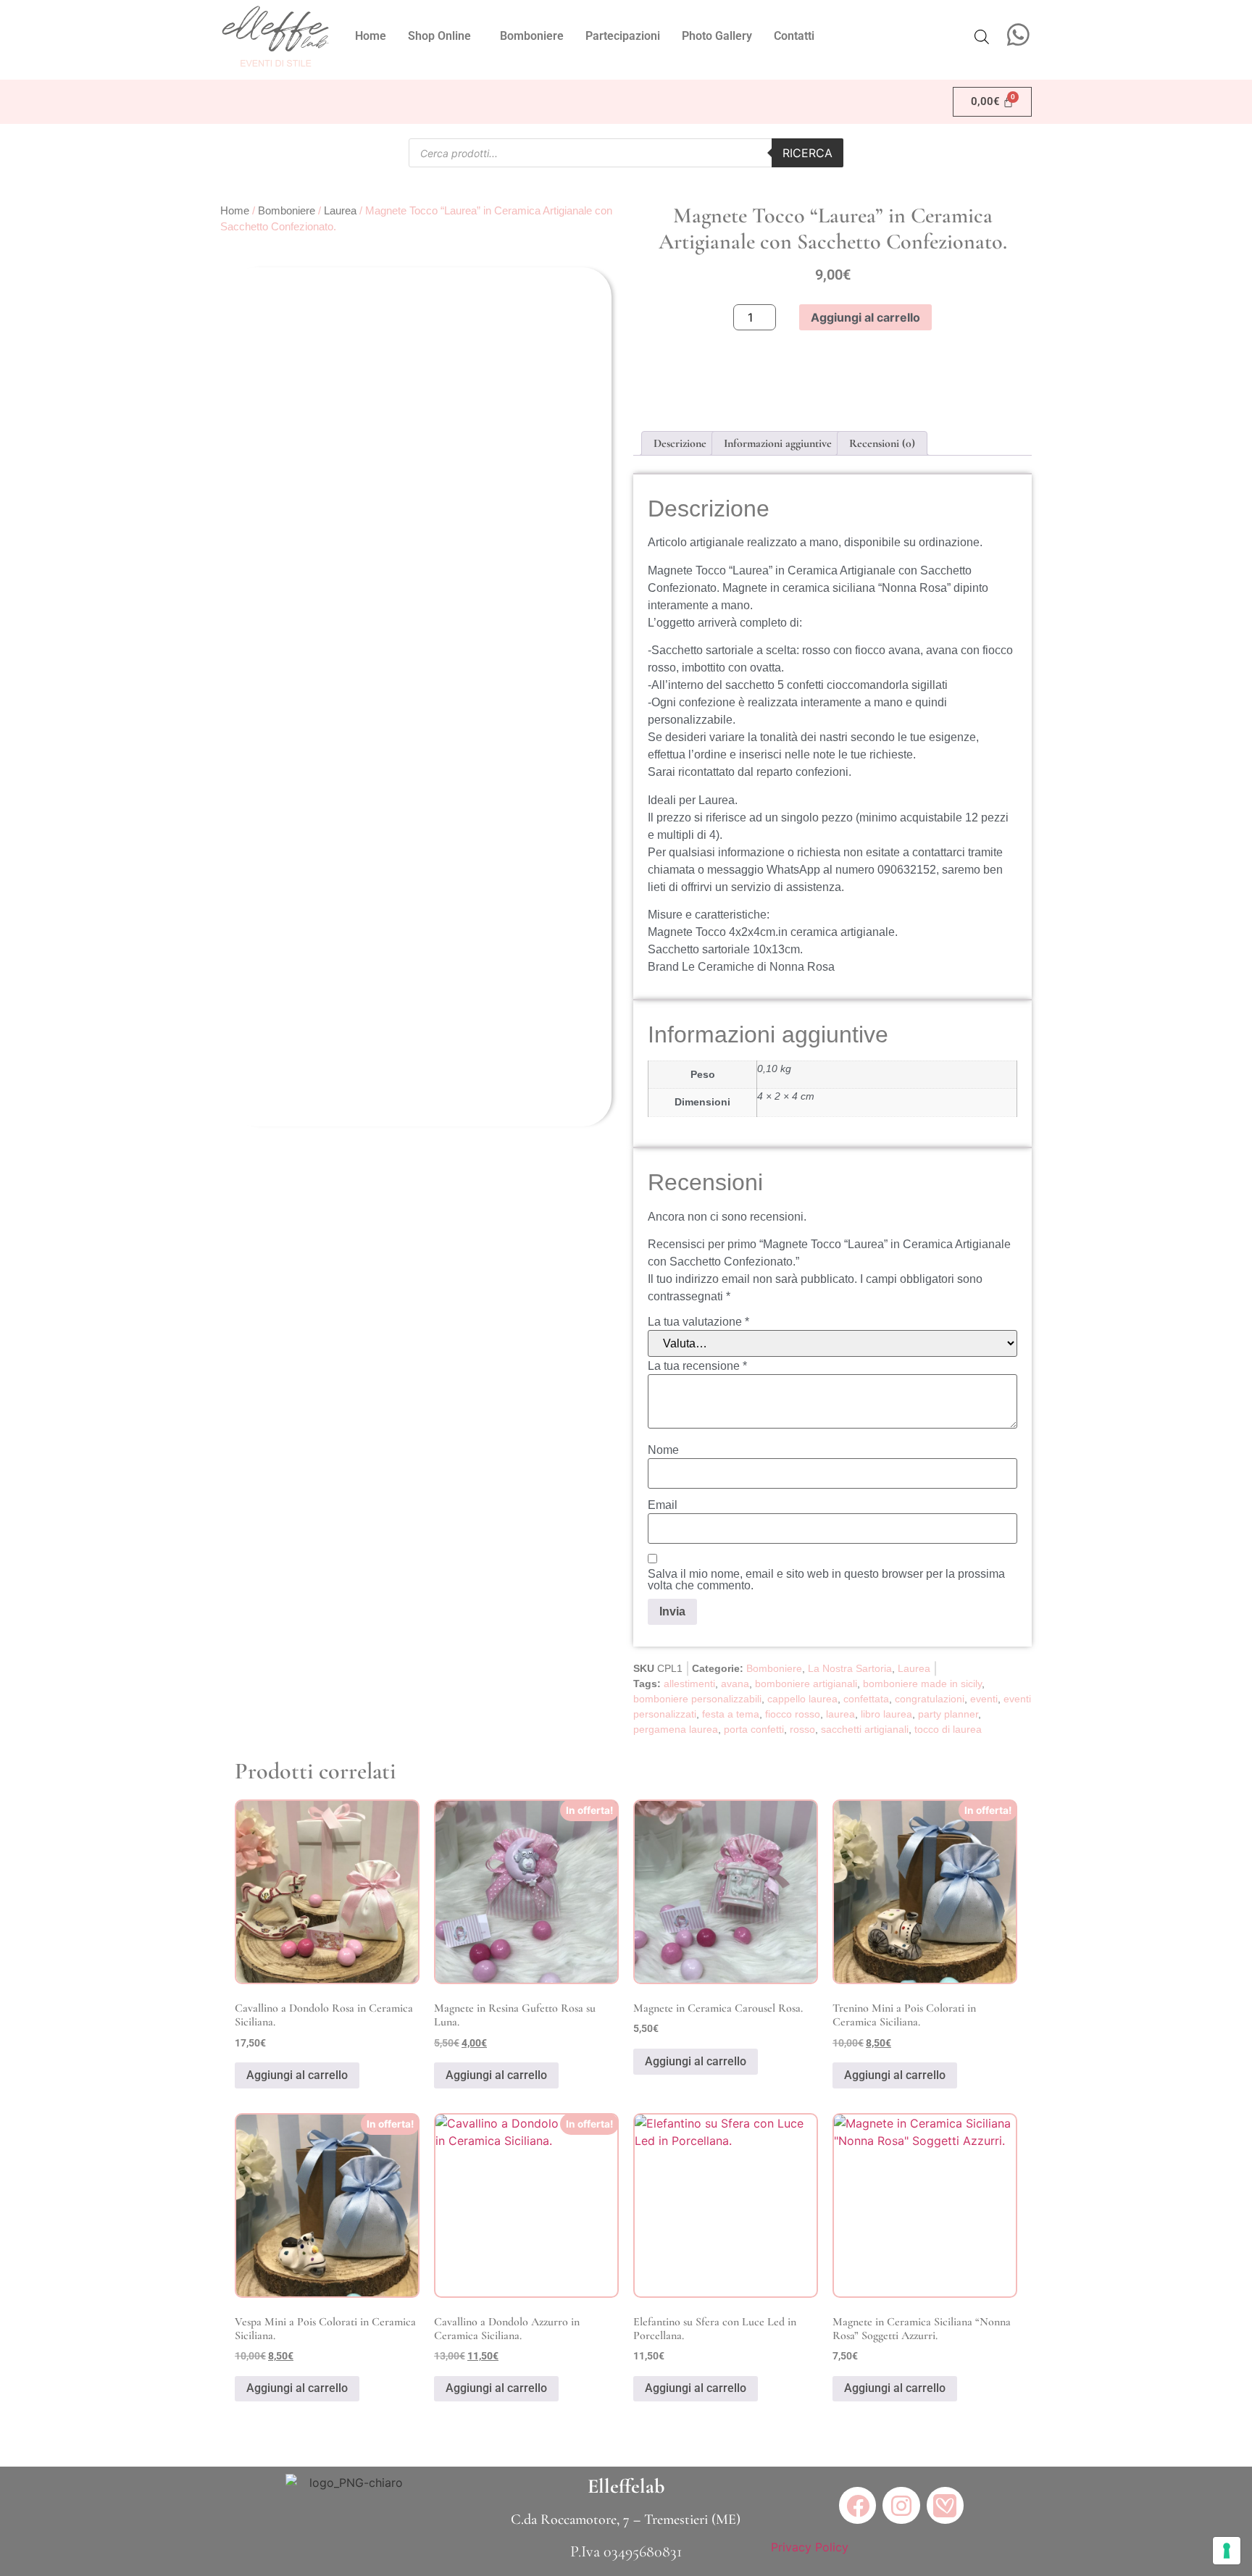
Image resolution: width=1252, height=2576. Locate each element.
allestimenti (689, 1684)
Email (663, 1505)
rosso (802, 1729)
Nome (663, 1450)
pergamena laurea (676, 1729)
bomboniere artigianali (806, 1684)
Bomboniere (532, 36)
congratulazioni (930, 1699)
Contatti (794, 36)
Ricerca (807, 153)
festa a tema (731, 1714)
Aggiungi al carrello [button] (297, 2075)
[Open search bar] (982, 37)
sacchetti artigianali (865, 1729)
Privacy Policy (810, 2547)
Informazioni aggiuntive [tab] (778, 443)
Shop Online (439, 36)
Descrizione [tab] (680, 443)
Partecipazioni (623, 36)
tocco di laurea (948, 1729)
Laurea (340, 211)
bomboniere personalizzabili (697, 1699)
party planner (948, 1714)
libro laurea (886, 1714)
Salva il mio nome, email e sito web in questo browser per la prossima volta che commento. (826, 1580)
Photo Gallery (717, 36)
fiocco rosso (793, 1714)
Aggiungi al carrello (865, 317)
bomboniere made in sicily (922, 1684)
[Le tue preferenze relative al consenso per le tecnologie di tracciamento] (1227, 2551)
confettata (866, 1699)
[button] (443, 36)
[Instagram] (901, 2505)
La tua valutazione (698, 1322)
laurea (840, 1714)
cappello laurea (802, 1699)
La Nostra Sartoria (850, 1668)
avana (735, 1684)
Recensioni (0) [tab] (882, 443)
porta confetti (754, 1729)
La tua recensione (697, 1366)
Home (371, 36)
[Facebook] (857, 2505)
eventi (984, 1699)
